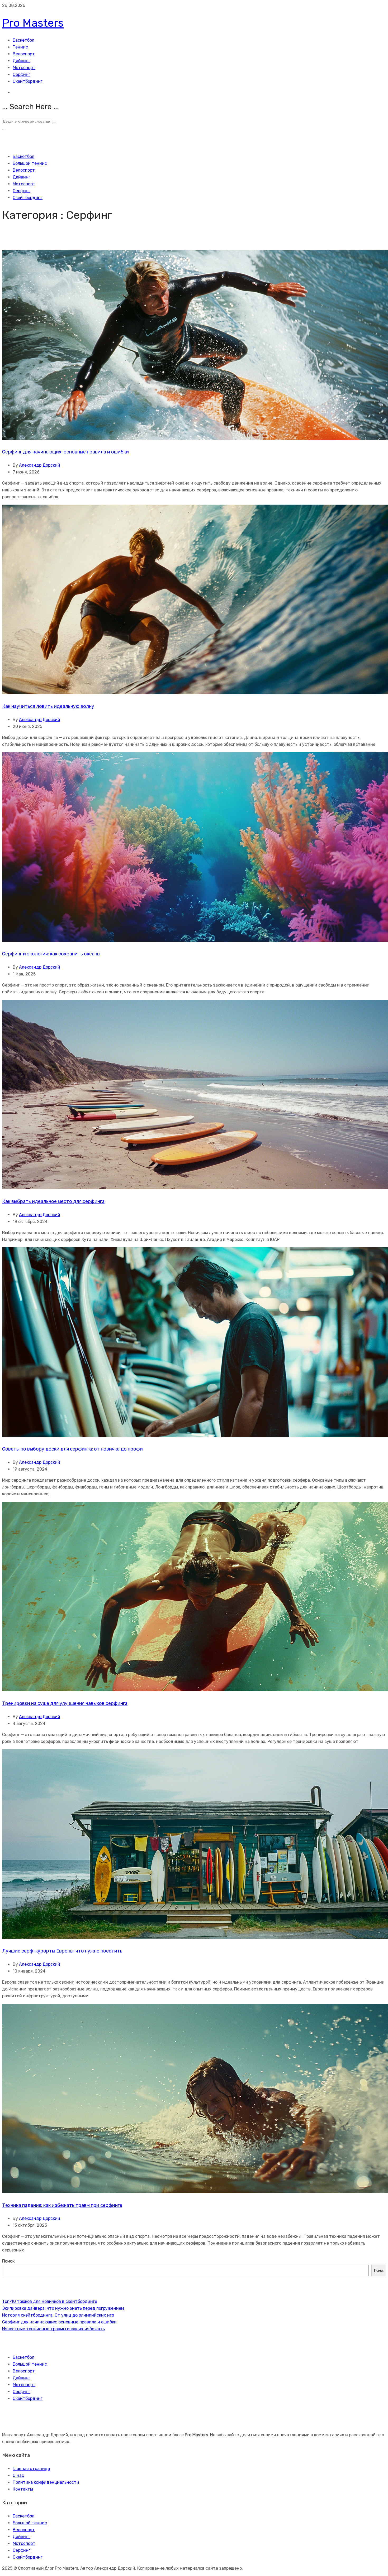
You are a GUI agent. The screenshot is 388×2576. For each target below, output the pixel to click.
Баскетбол (23, 40)
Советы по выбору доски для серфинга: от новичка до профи (72, 1449)
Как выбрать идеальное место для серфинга (53, 1201)
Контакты (23, 2489)
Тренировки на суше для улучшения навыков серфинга (65, 1703)
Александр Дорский (40, 465)
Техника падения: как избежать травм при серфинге (62, 2205)
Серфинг (22, 74)
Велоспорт (24, 54)
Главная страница (31, 2469)
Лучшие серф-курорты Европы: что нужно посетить (62, 1951)
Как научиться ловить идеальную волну (48, 706)
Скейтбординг (28, 81)
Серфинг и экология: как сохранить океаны (51, 954)
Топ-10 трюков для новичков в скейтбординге (50, 2301)
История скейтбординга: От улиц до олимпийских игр (58, 2315)
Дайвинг (22, 61)
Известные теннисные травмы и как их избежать (53, 2329)
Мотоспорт (24, 68)
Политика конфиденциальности (46, 2482)
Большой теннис (30, 163)
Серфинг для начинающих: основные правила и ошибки (65, 452)
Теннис (20, 47)
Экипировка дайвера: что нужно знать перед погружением (63, 2308)
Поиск (8, 2261)
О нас (18, 2475)
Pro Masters (33, 23)
